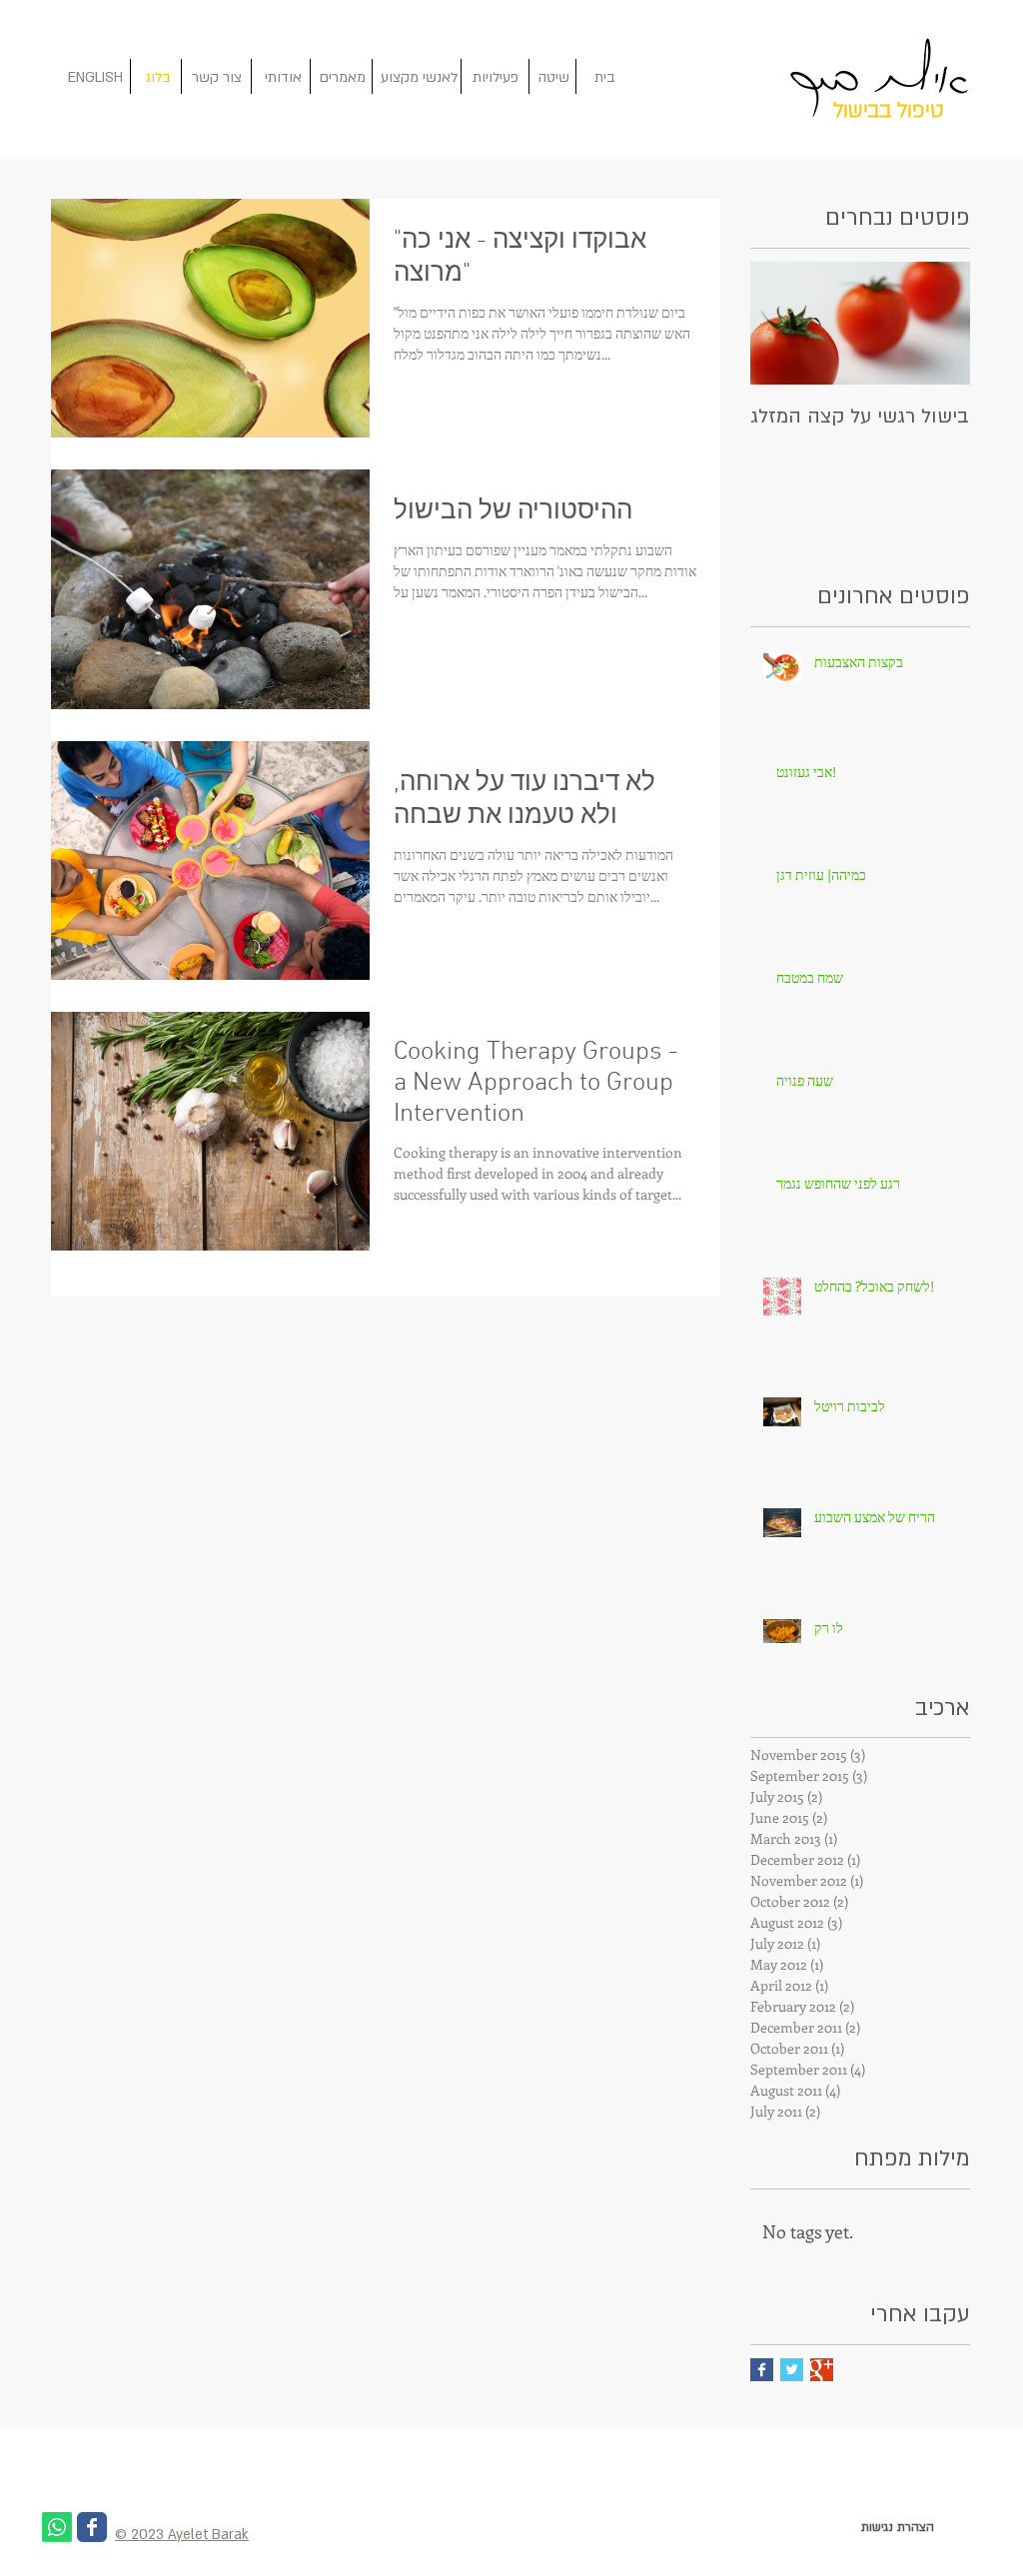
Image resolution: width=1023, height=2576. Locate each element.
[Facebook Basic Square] (762, 2370)
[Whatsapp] (57, 2527)
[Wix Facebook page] (92, 2527)
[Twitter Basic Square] (792, 2370)
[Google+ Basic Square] (822, 2370)
